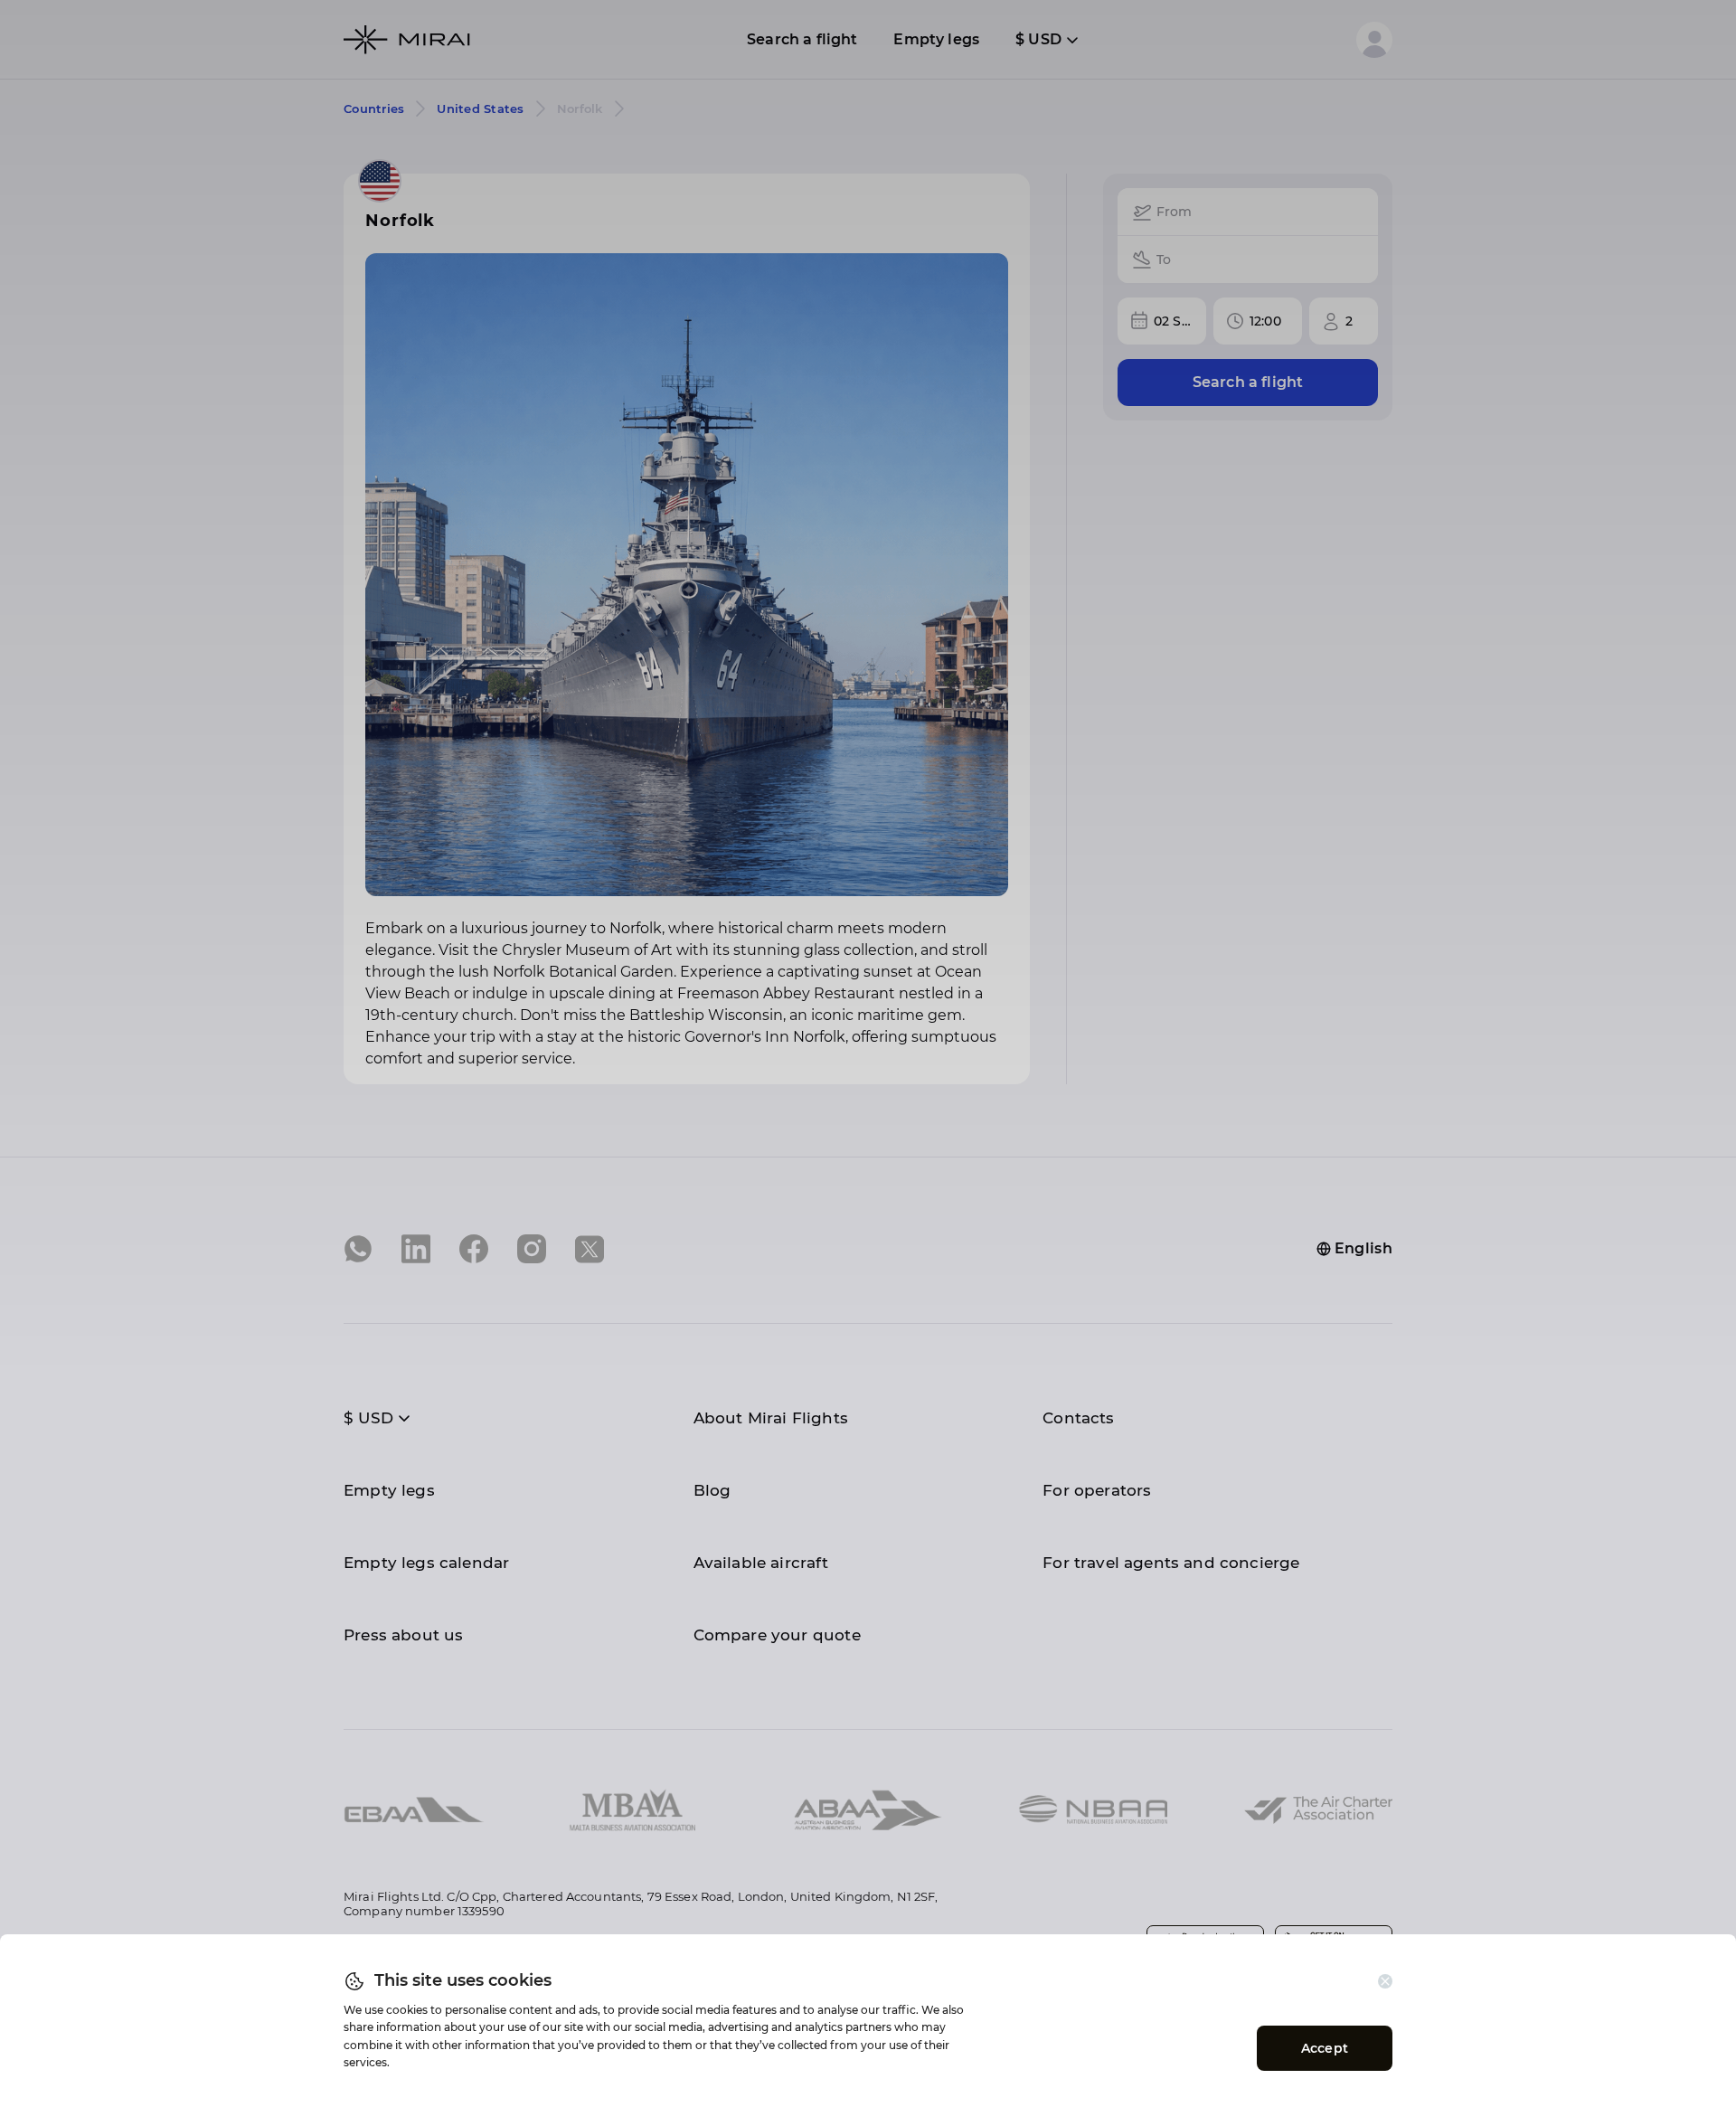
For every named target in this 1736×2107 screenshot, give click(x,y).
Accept (1325, 2048)
